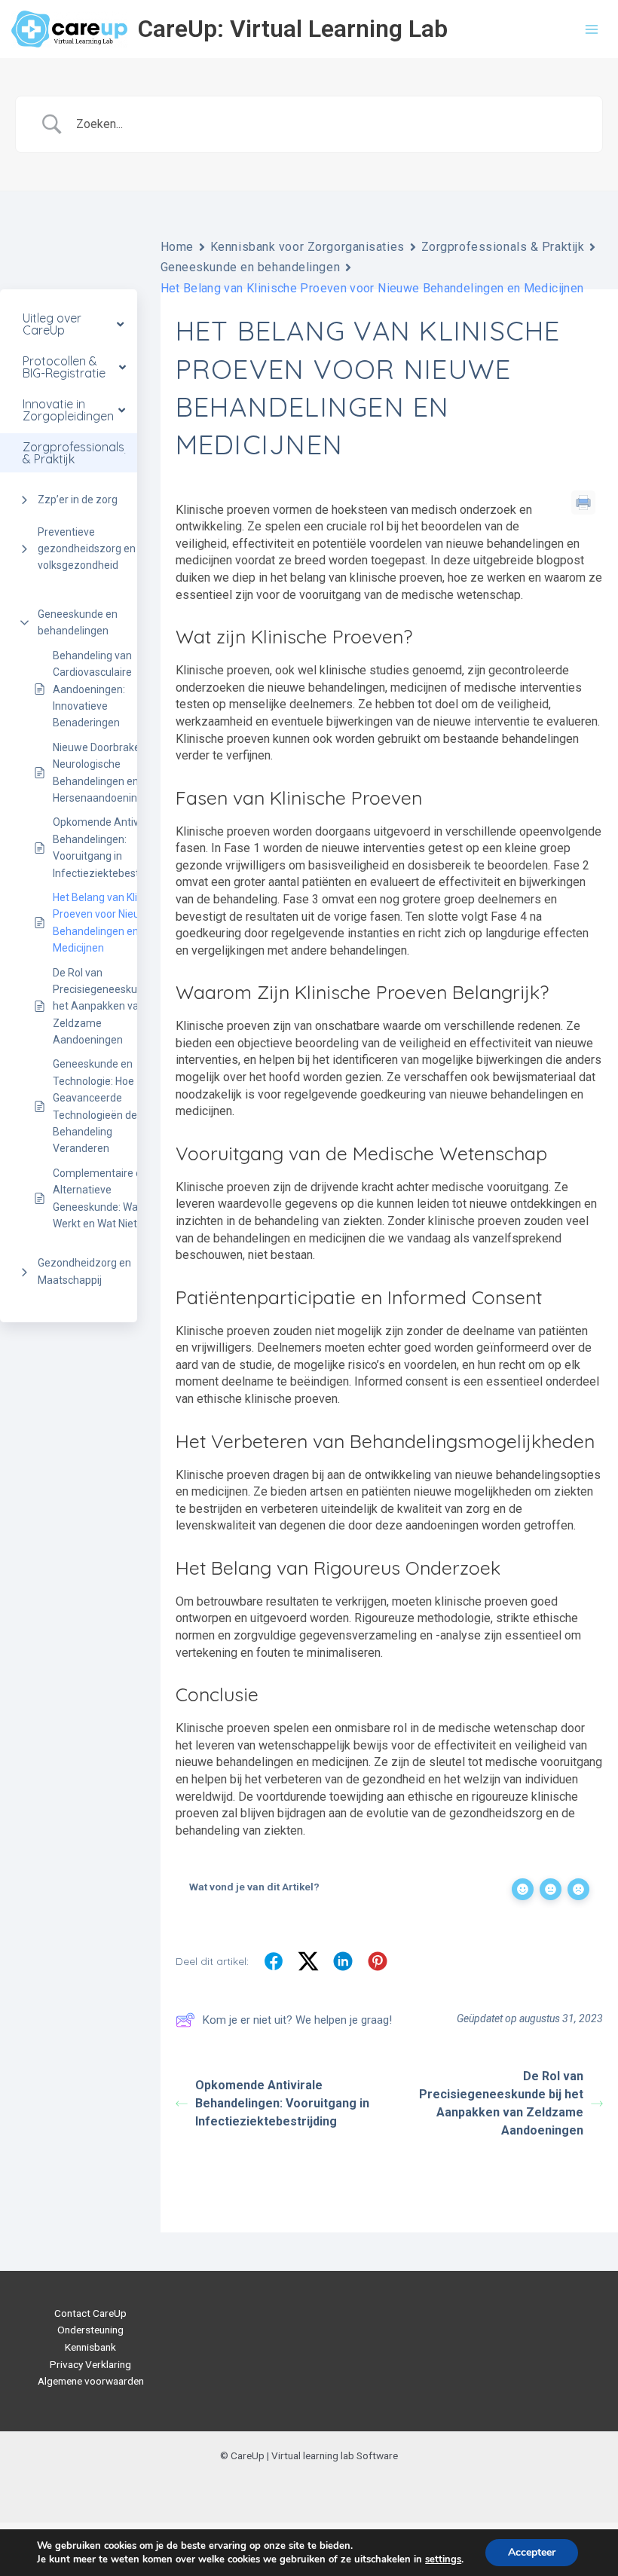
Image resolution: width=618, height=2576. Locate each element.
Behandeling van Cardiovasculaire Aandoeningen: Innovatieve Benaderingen (92, 689)
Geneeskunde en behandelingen (78, 622)
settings (443, 2559)
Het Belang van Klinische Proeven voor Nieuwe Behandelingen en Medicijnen (110, 923)
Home (177, 247)
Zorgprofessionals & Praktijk (503, 247)
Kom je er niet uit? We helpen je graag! (297, 2020)
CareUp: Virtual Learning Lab (293, 29)
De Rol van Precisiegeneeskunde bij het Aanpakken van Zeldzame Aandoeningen (110, 1007)
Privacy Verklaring (90, 2364)
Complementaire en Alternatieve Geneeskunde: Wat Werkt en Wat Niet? (100, 1198)
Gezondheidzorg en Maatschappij (84, 1271)
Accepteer (532, 2552)
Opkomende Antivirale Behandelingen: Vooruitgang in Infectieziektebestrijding (110, 847)
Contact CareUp (90, 2313)
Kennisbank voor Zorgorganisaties (307, 247)
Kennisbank (90, 2347)
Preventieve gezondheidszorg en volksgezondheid (87, 549)
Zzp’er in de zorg (78, 500)
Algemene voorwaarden (91, 2381)
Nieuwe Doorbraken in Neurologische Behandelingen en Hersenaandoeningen (105, 773)
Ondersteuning (90, 2330)
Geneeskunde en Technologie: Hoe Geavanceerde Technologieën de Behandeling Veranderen (95, 1106)
